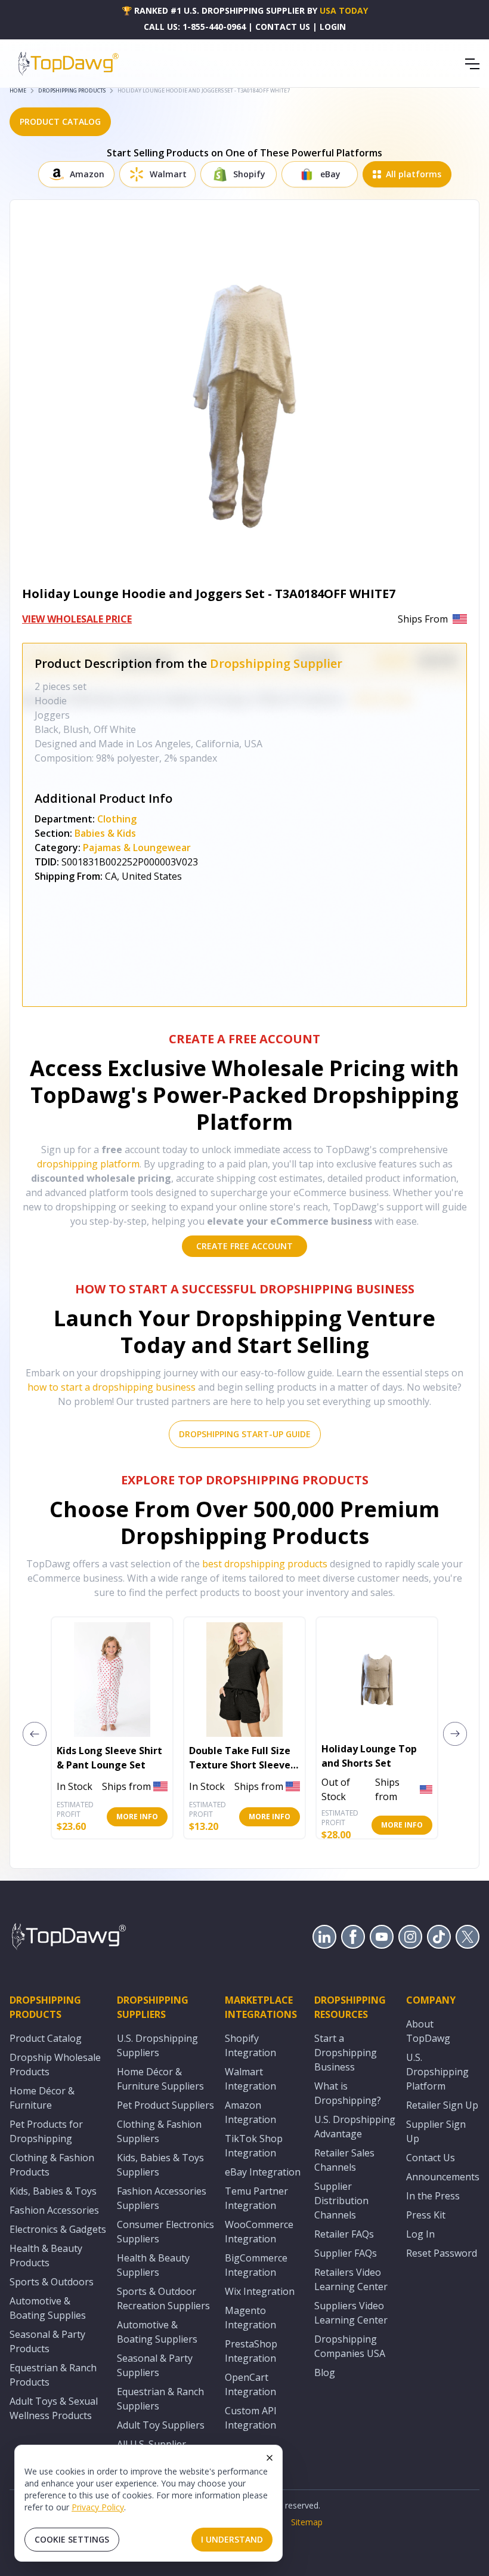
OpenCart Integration (250, 2384)
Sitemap (307, 2522)
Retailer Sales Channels (344, 2160)
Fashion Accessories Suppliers (162, 2198)
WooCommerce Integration (259, 2232)
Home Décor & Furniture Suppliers (160, 2079)
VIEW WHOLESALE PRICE (77, 619)
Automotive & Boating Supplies (48, 2308)
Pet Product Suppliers (165, 2105)
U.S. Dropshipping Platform (437, 2072)
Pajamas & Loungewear (137, 848)
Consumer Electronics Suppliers (165, 2232)
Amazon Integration (250, 2112)
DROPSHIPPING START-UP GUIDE (245, 1434)
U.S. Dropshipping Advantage (355, 2127)
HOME (18, 90)
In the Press (433, 2196)
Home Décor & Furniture (42, 2098)
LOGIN (333, 27)
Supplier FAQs (346, 2253)
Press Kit (426, 2215)
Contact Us (431, 2158)
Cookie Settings (72, 2539)
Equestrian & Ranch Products (53, 2375)
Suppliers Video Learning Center (351, 2313)
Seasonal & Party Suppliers (155, 2365)
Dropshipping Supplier (276, 663)
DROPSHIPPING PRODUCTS (72, 90)
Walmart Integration (250, 2079)
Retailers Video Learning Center (351, 2279)
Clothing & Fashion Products (52, 2165)
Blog (325, 2372)
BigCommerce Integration (256, 2265)
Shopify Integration (250, 2045)
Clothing (117, 819)
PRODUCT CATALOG (60, 121)
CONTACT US (283, 27)
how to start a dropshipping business (112, 1387)
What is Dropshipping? (348, 2093)
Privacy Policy (98, 2507)
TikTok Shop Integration (254, 2146)
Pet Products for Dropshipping (46, 2131)
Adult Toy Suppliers (161, 2425)
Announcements (443, 2177)
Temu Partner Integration (256, 2198)
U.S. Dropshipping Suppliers (157, 2045)
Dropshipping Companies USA (350, 2346)
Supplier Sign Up (436, 2131)
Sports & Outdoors (52, 2282)
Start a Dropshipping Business (346, 2053)
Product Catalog (46, 2038)
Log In (420, 2234)
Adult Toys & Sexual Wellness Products (54, 2408)
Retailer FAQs (344, 2234)
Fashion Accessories (54, 2210)
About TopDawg (428, 2031)
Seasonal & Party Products (47, 2341)
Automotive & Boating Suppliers (157, 2332)
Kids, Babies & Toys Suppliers (160, 2165)
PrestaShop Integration (251, 2351)
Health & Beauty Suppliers (153, 2265)
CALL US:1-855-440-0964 (195, 27)
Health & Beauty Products (46, 2255)
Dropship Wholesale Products (55, 2065)
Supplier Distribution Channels (341, 2201)
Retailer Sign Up (442, 2105)
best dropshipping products (265, 1564)
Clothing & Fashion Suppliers (159, 2131)
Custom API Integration (251, 2418)
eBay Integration (263, 2172)
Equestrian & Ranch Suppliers (160, 2399)
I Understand (232, 2539)
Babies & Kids (105, 833)
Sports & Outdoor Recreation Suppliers (163, 2298)
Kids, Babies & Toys (53, 2191)
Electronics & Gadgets (58, 2229)
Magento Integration (250, 2318)
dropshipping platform (88, 1164)
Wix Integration (260, 2291)
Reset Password (442, 2253)
